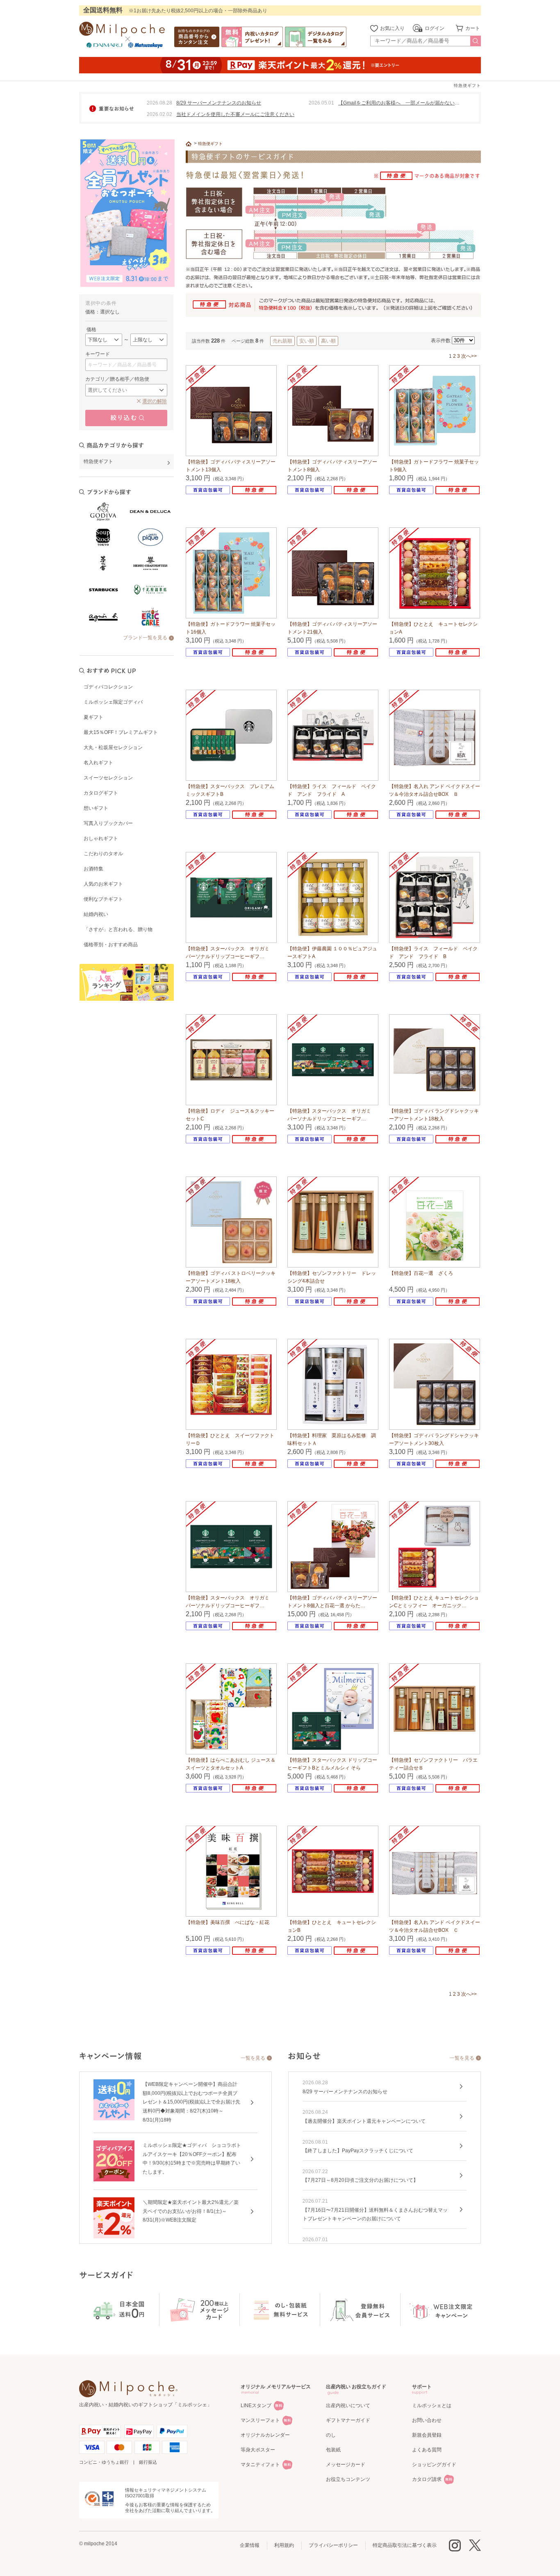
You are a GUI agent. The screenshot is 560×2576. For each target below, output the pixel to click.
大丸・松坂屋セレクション (113, 747)
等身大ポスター (258, 2450)
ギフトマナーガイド (348, 2420)
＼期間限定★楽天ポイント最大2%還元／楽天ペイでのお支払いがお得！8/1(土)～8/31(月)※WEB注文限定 (191, 2211)
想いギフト (96, 808)
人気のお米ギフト (103, 884)
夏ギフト (93, 717)
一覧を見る (253, 2058)
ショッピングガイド (434, 2465)
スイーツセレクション (108, 778)
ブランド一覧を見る (145, 638)
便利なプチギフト (103, 899)
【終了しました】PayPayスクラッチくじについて (358, 2151)
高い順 (328, 341)
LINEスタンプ (256, 2406)
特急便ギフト (210, 144)
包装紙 (333, 2450)
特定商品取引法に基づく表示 (405, 2545)
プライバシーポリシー (333, 2545)
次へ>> (469, 356)
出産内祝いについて (348, 2406)
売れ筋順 (282, 341)
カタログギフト (101, 793)
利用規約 (284, 2545)
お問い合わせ (427, 2420)
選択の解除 (155, 401)
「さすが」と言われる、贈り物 (118, 929)
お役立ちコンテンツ (348, 2479)
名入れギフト (98, 763)
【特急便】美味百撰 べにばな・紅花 (228, 1922)
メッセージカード (346, 2465)
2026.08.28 (159, 103)
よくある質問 (427, 2450)
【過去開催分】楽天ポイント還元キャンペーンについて (364, 2121)
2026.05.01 (321, 103)
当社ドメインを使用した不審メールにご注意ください (235, 114)
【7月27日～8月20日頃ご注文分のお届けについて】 (360, 2180)
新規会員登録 (427, 2435)
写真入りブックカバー (108, 823)
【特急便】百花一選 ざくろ (421, 1273)
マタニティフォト (260, 2465)
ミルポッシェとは (432, 2406)
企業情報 (250, 2545)
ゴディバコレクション (108, 687)
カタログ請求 (427, 2479)
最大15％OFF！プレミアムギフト (121, 732)
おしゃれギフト (101, 838)
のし (331, 2435)
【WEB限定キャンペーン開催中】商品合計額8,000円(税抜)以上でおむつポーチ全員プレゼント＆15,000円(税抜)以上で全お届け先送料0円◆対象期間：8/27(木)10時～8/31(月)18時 (191, 2102)
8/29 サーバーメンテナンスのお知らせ (219, 103)
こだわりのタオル (103, 854)
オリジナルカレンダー (265, 2435)
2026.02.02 (159, 114)
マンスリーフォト (260, 2420)
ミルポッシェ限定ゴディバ (113, 702)
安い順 (307, 341)
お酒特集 (93, 869)
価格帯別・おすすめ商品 (111, 945)
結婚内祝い (96, 914)
